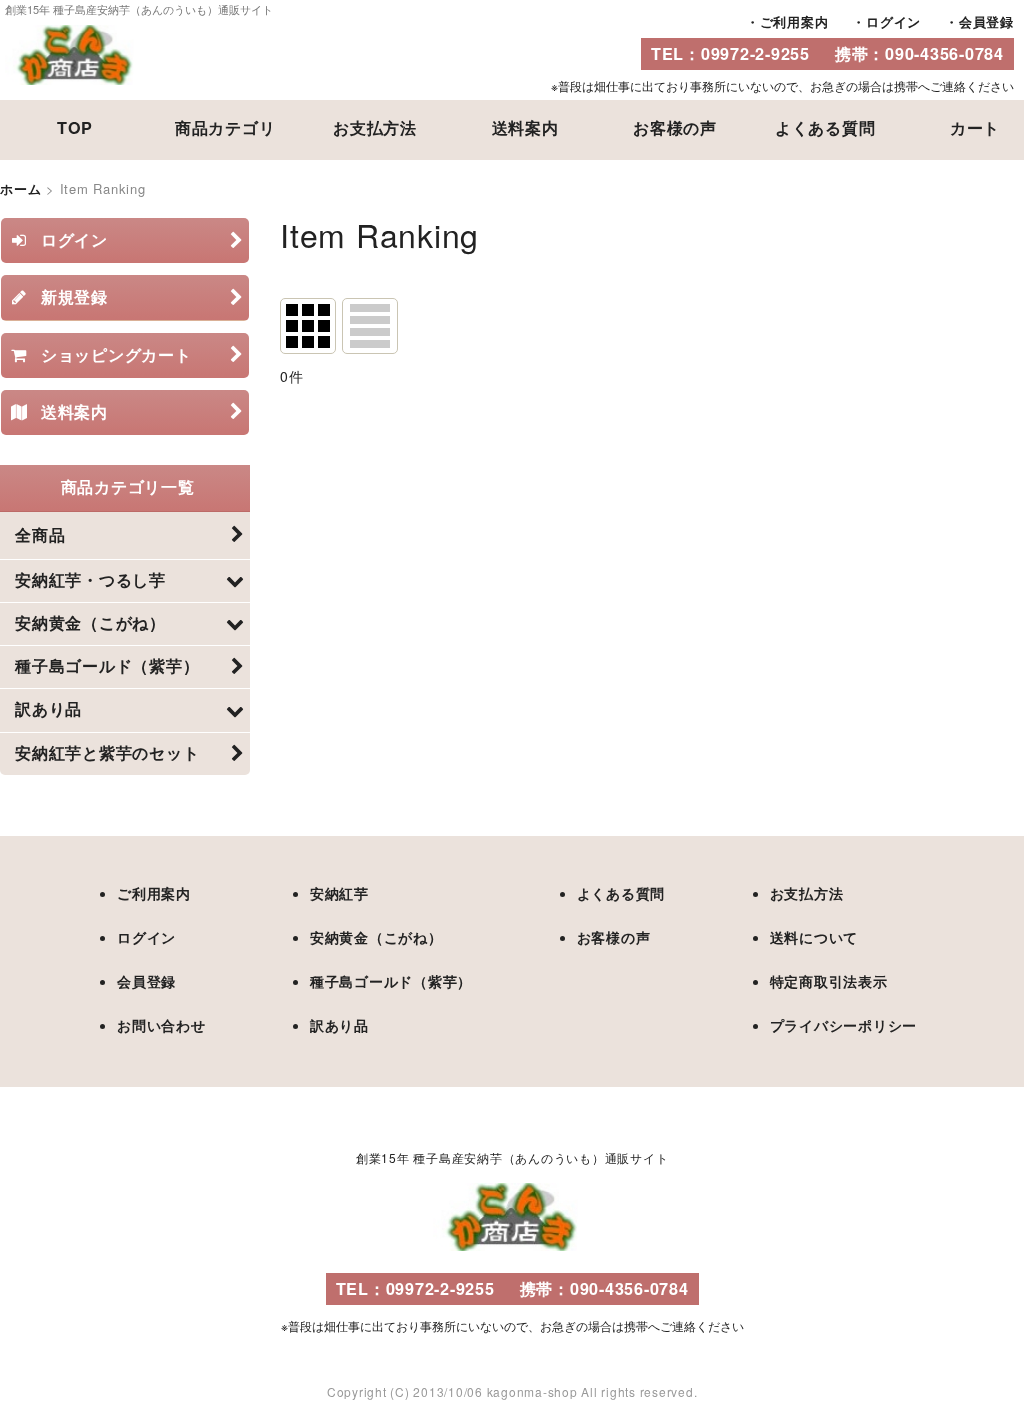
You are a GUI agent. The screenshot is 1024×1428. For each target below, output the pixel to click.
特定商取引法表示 (829, 981)
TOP (75, 127)
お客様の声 (675, 127)
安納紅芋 (339, 893)
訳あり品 (339, 1025)
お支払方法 (375, 127)
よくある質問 (825, 127)
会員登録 (986, 21)
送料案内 (525, 127)
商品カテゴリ (225, 127)
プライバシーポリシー (844, 1025)
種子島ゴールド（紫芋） (391, 981)
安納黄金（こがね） (376, 937)
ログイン (893, 21)
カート (975, 127)
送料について (814, 937)
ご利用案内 (794, 21)
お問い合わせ (161, 1025)
